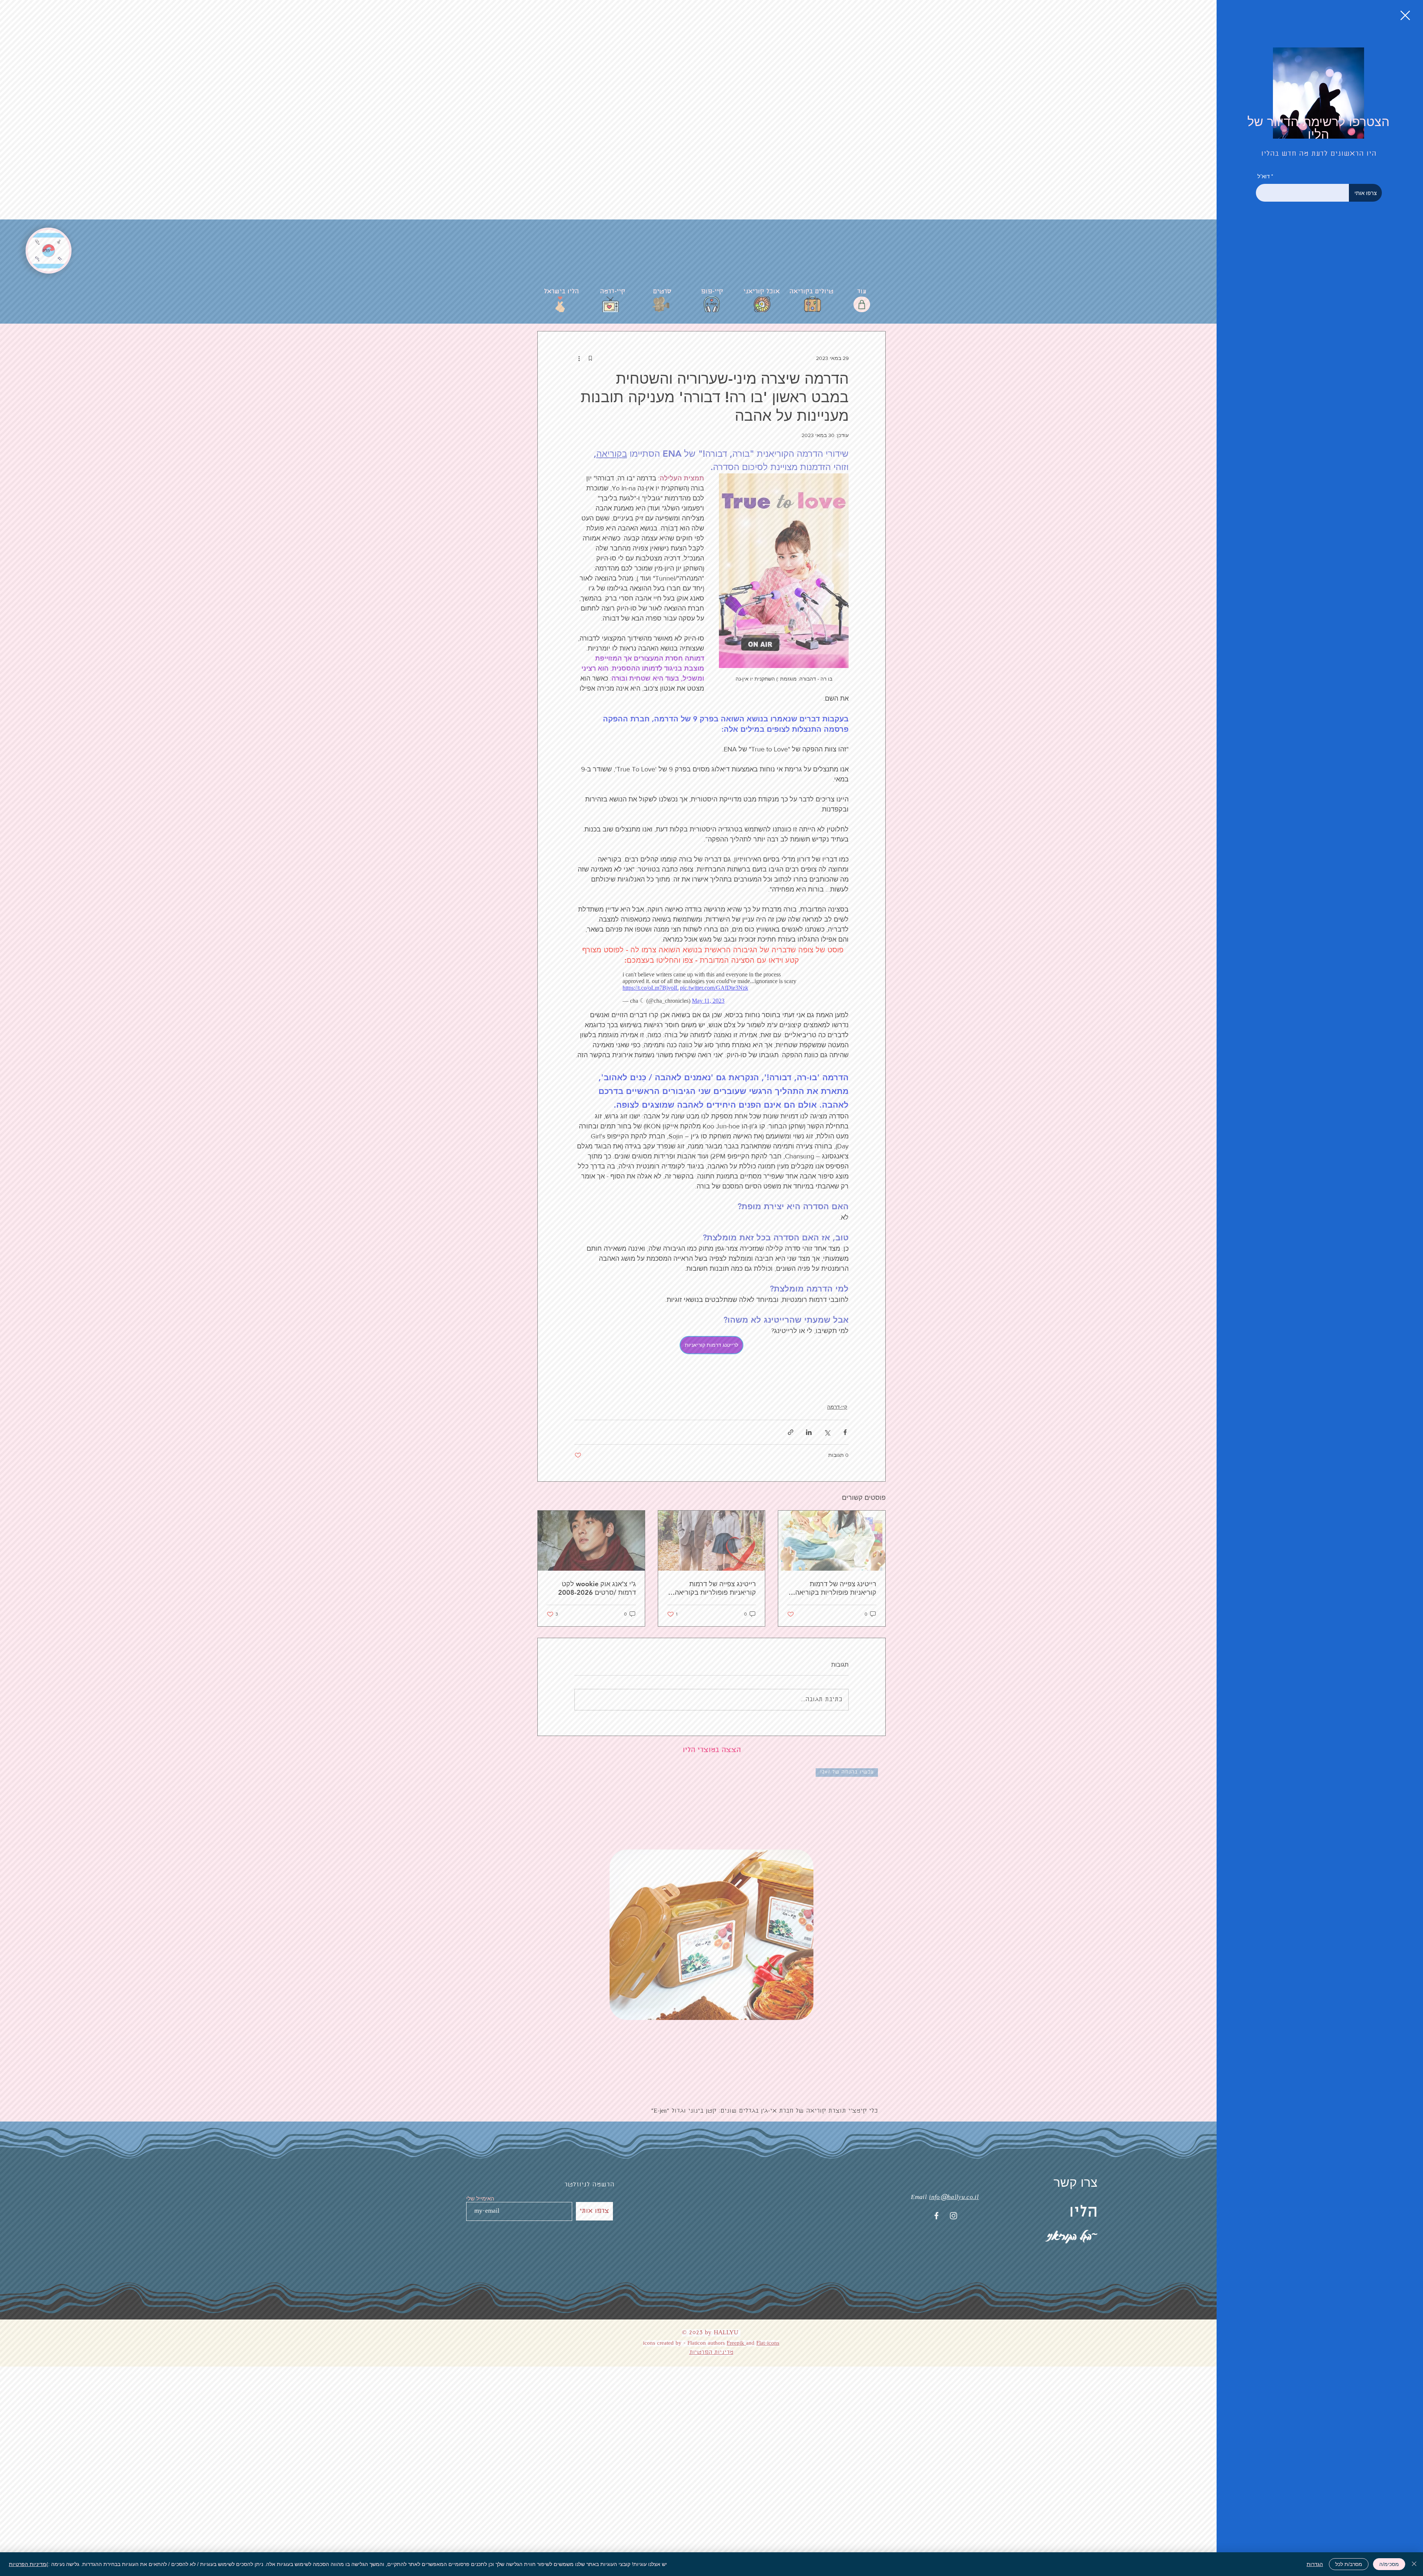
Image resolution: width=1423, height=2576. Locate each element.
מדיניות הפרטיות (28, 2564)
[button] (1405, 15)
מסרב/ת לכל (1349, 2564)
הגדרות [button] (1315, 2564)
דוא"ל (1263, 176)
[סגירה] (1414, 2564)
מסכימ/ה (1389, 2564)
